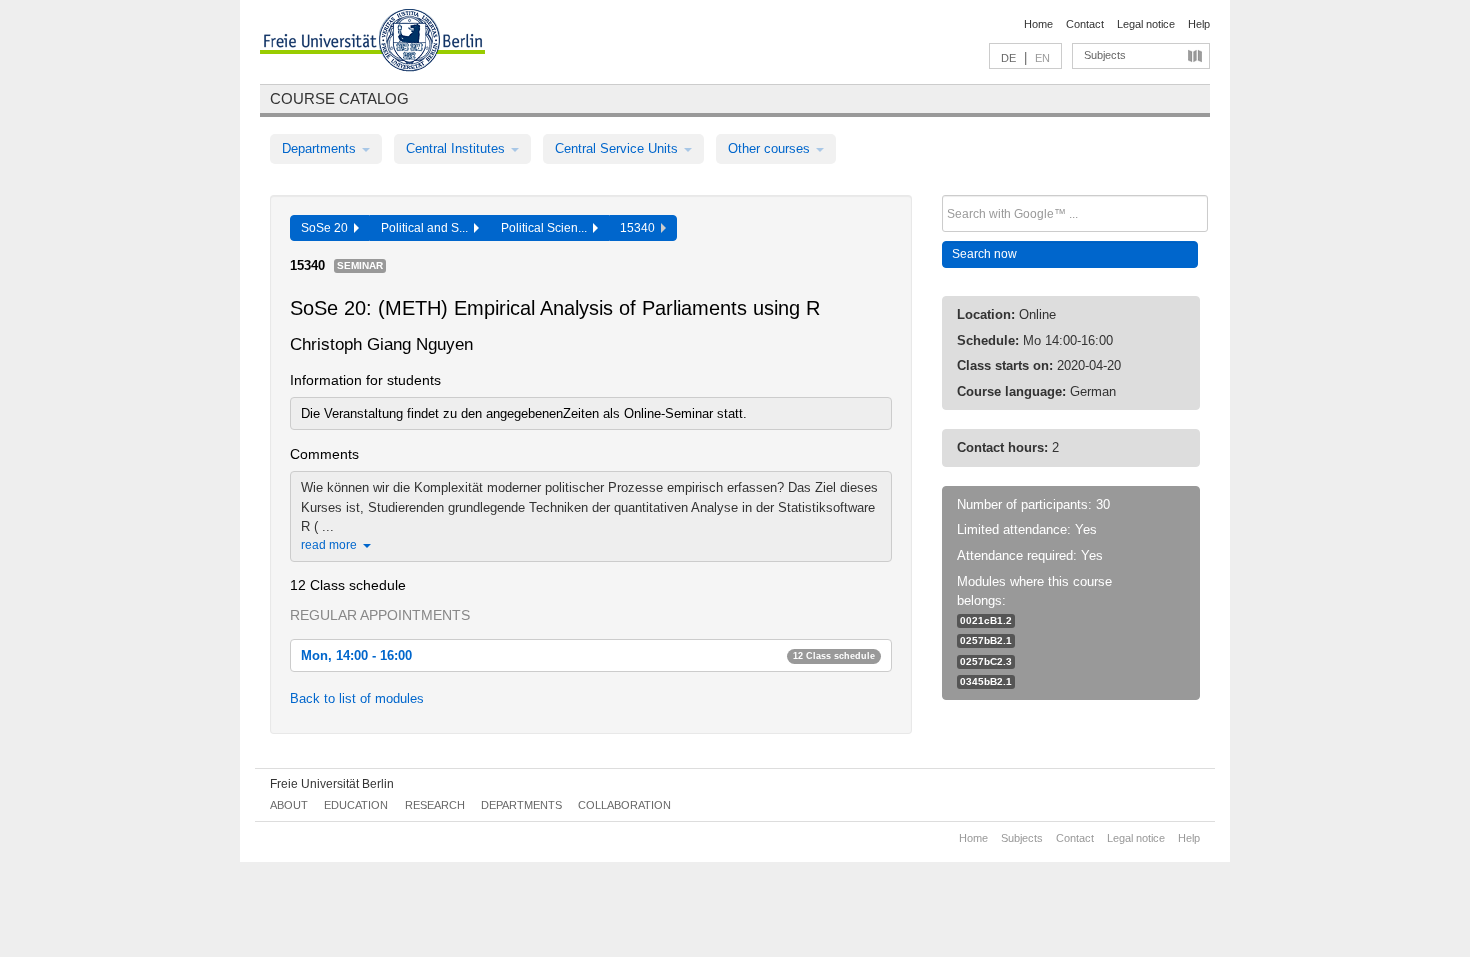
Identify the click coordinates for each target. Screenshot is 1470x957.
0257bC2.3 (986, 661)
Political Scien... (547, 228)
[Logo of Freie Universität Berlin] (372, 43)
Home (1038, 24)
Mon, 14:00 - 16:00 (588, 655)
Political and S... (427, 228)
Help (1199, 24)
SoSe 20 (327, 228)
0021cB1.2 (986, 620)
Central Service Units (618, 148)
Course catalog (339, 98)
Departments (321, 148)
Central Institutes (457, 148)
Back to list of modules (357, 698)
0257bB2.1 (986, 640)
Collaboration (624, 805)
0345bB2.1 (986, 681)
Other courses (771, 148)
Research (435, 805)
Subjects (1105, 55)
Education (356, 805)
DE (1008, 58)
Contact (1085, 24)
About (289, 805)
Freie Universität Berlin (332, 784)
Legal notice (1146, 24)
